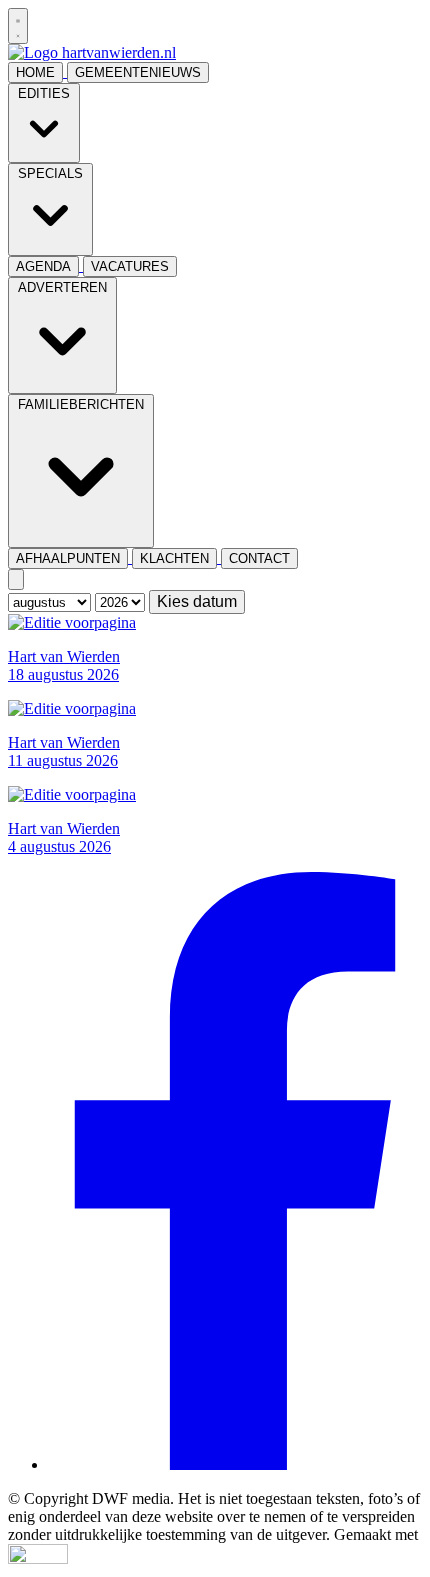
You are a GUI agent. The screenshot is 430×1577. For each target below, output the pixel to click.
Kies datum (197, 601)
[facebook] (235, 1464)
